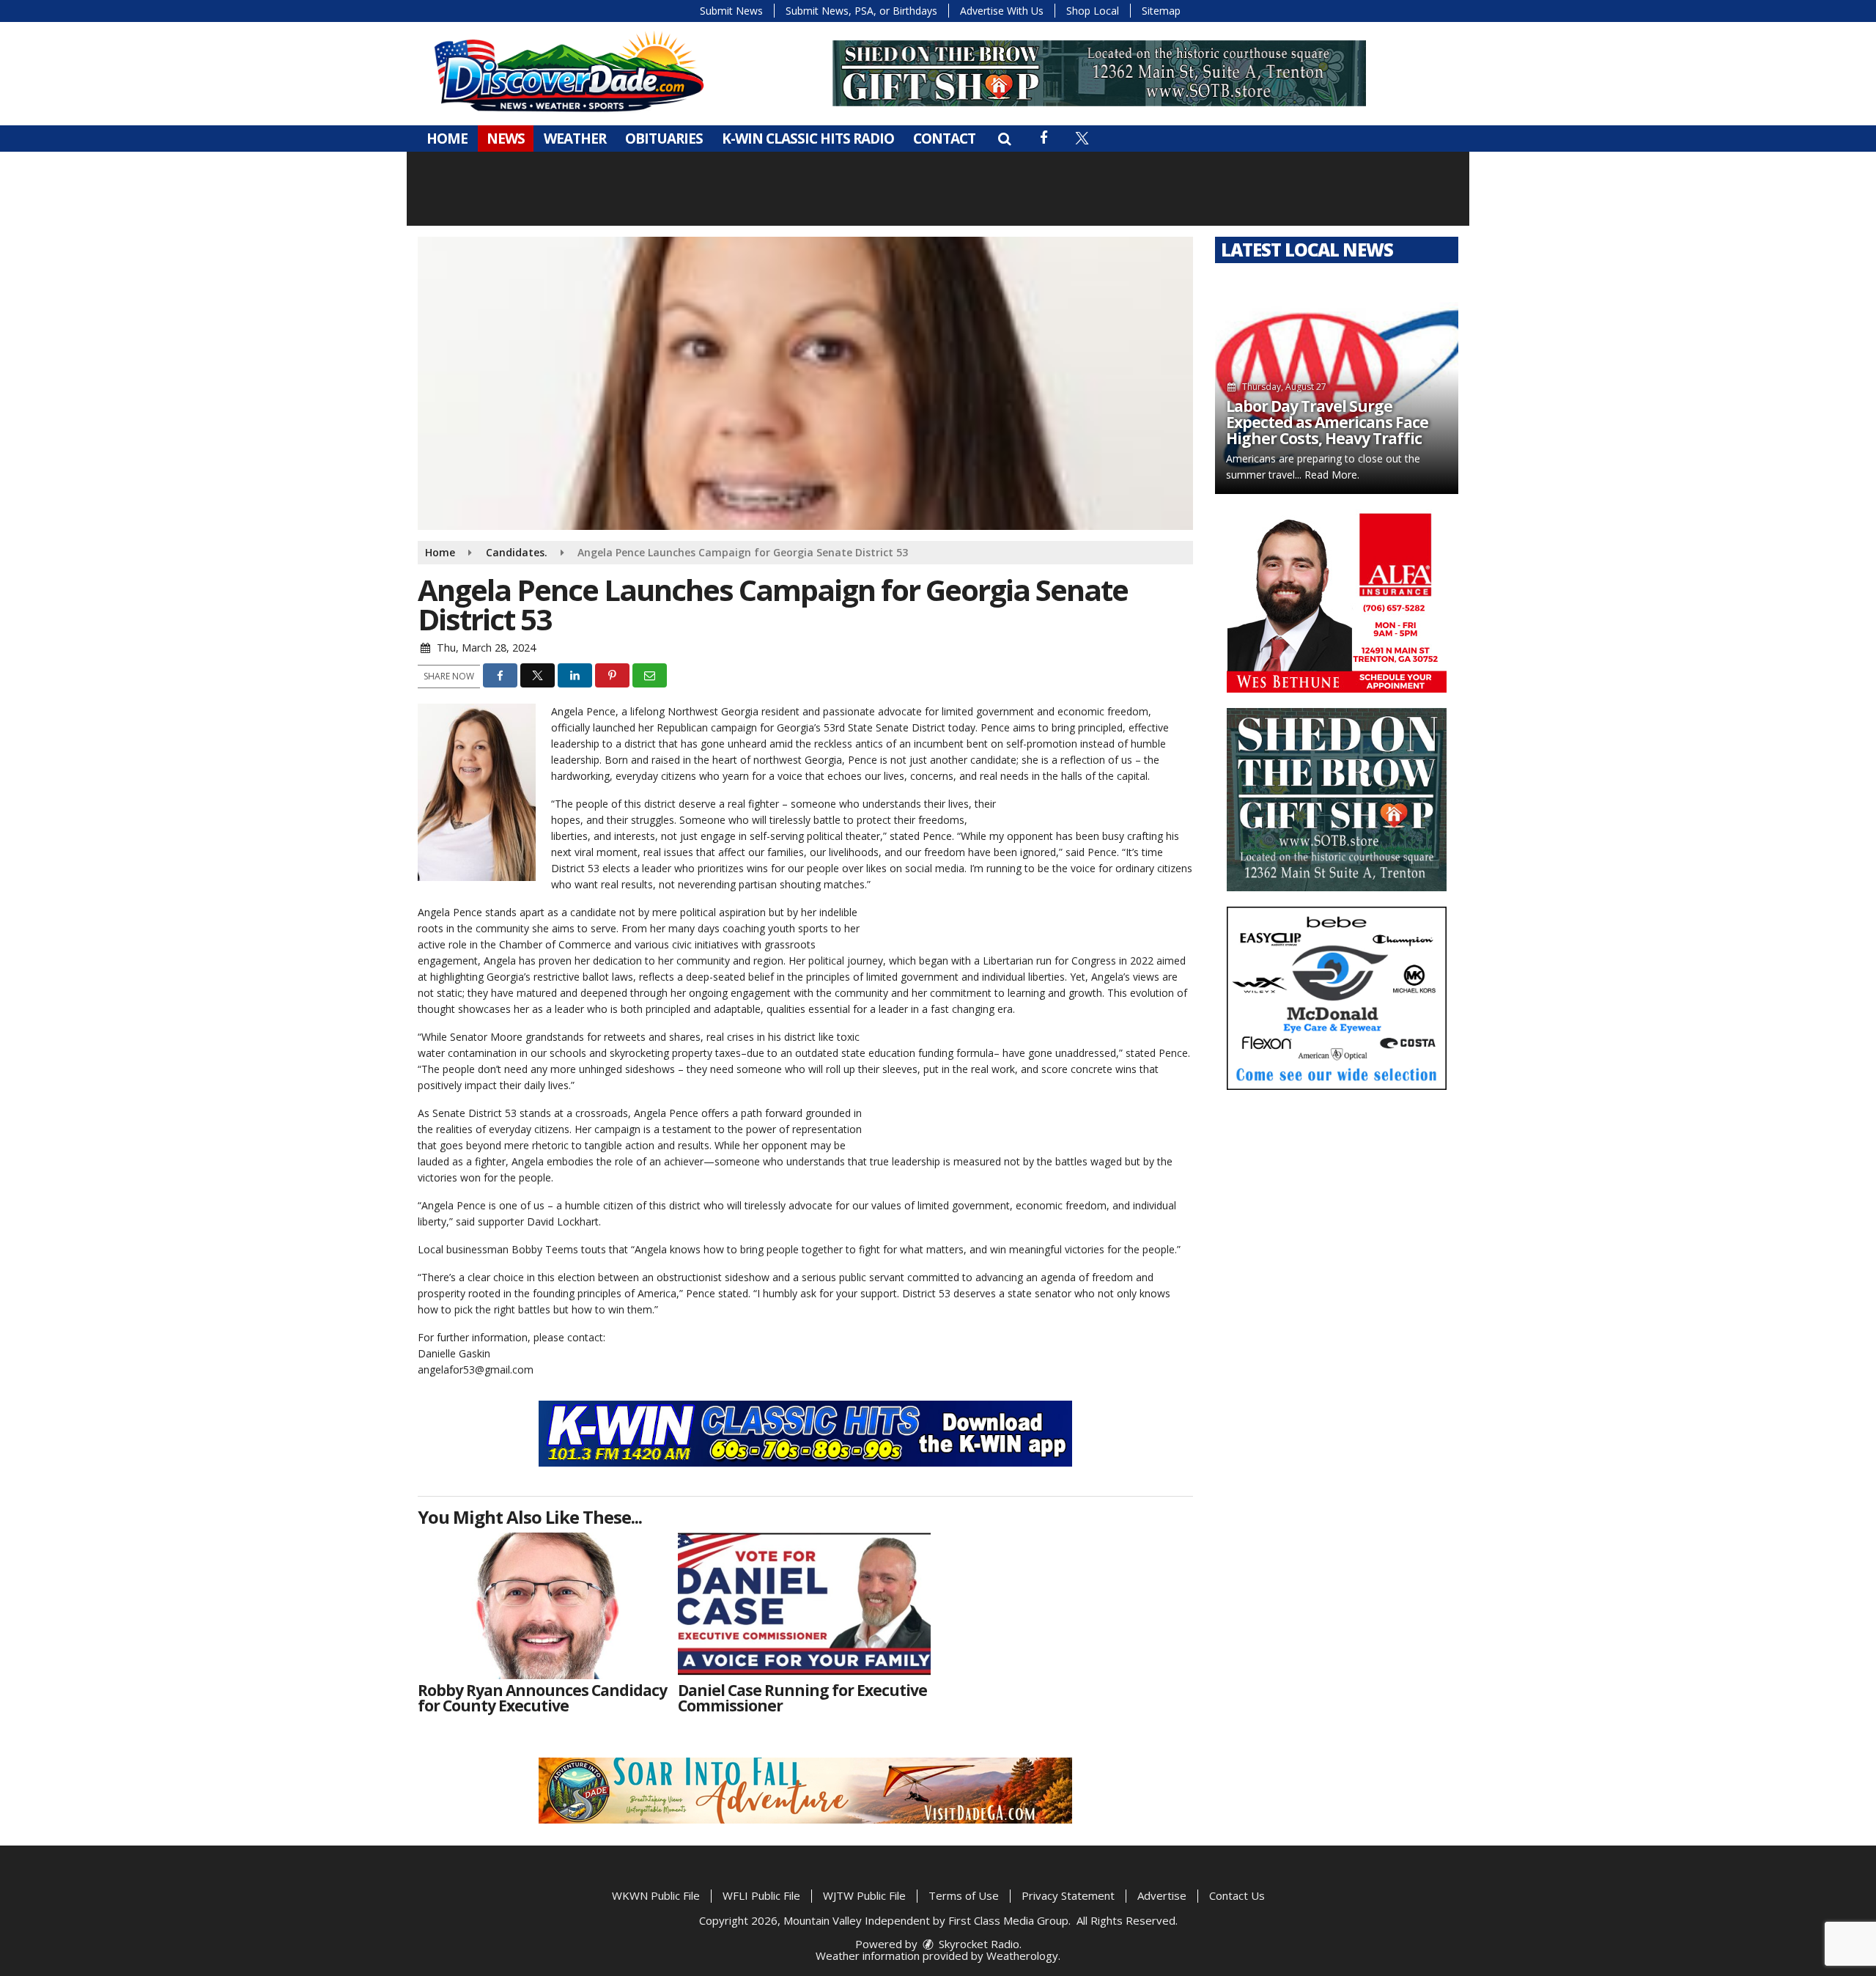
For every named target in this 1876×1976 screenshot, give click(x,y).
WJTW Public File (864, 1895)
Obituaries (664, 139)
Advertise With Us (1002, 11)
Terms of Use (964, 1895)
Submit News (731, 11)
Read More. (1332, 475)
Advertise (1162, 1895)
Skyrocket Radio (978, 1944)
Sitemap (1161, 11)
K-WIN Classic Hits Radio (808, 139)
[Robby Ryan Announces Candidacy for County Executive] (544, 1606)
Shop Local (1093, 11)
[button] (1004, 139)
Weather (575, 139)
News (506, 139)
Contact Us (1237, 1895)
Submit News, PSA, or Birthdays (861, 11)
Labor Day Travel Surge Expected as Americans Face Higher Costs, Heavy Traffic (1327, 422)
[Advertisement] (1099, 73)
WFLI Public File (761, 1895)
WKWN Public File (656, 1895)
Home (447, 139)
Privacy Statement (1068, 1895)
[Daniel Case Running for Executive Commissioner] (804, 1606)
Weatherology (1022, 1955)
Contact (944, 139)
